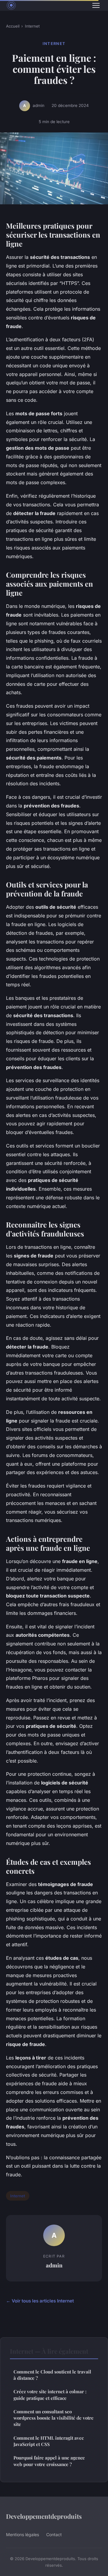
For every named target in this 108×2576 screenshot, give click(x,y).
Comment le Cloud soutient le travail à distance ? (52, 2375)
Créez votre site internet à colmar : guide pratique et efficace (50, 2395)
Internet (32, 26)
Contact (54, 2535)
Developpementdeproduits (44, 2516)
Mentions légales (22, 2535)
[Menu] (96, 5)
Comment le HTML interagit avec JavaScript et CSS (49, 2441)
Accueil (13, 26)
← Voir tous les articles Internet (40, 2301)
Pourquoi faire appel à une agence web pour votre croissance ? (49, 2461)
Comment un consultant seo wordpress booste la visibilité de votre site (54, 2418)
